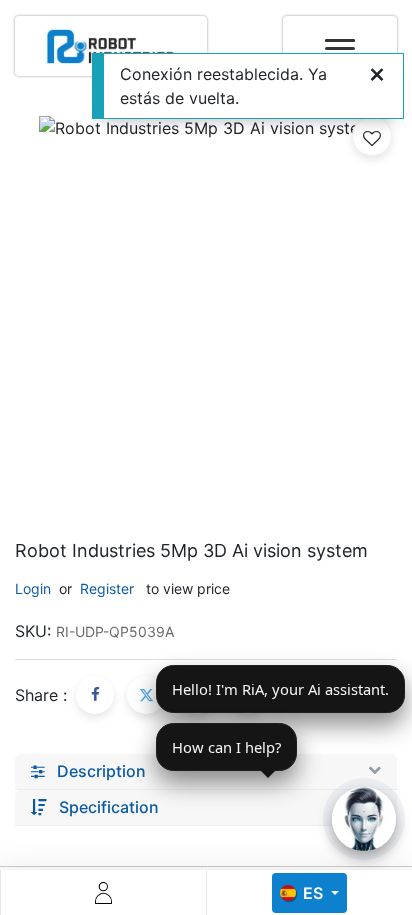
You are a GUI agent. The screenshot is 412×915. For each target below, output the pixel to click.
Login (33, 588)
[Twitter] (146, 695)
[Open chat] (364, 819)
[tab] (206, 772)
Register (107, 588)
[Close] (377, 74)
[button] (372, 136)
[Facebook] (95, 695)
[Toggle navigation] (340, 38)
